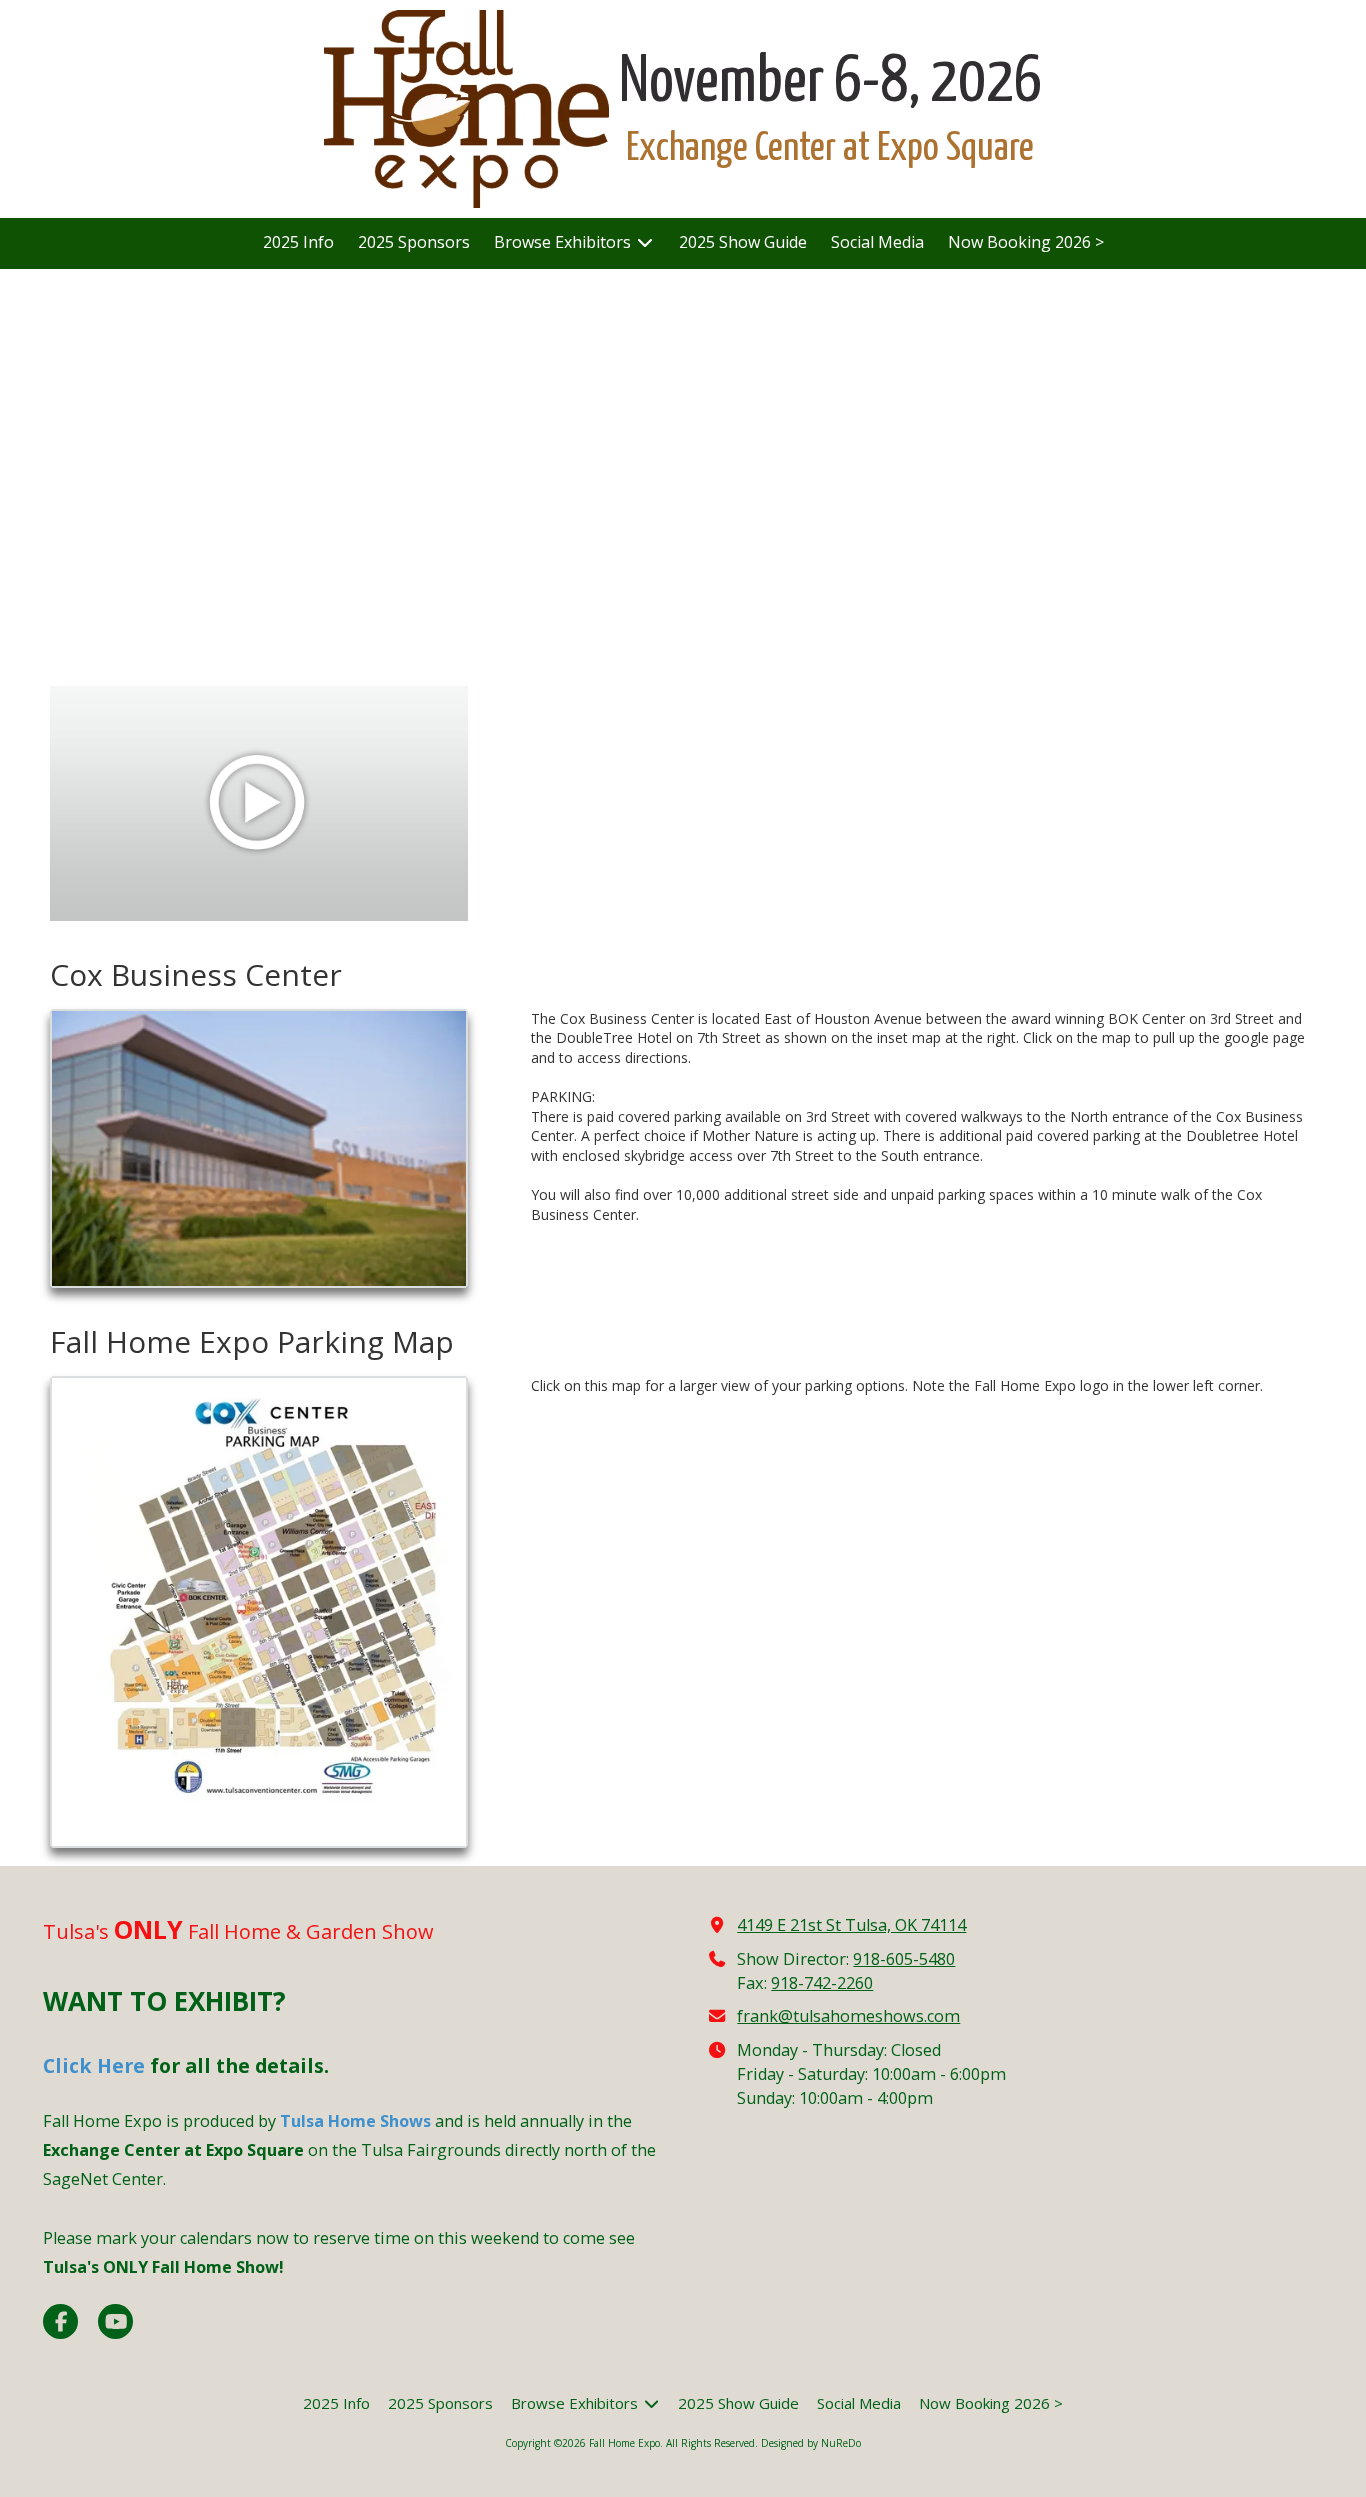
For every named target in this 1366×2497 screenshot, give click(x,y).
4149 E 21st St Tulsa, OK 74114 (851, 1925)
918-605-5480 (904, 1959)
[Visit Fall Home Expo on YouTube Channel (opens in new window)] (115, 2321)
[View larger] (259, 1149)
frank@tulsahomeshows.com (848, 2016)
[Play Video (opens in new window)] (259, 803)
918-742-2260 (822, 1983)
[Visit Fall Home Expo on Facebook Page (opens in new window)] (60, 2321)
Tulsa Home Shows (355, 2121)
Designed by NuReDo (811, 2443)
